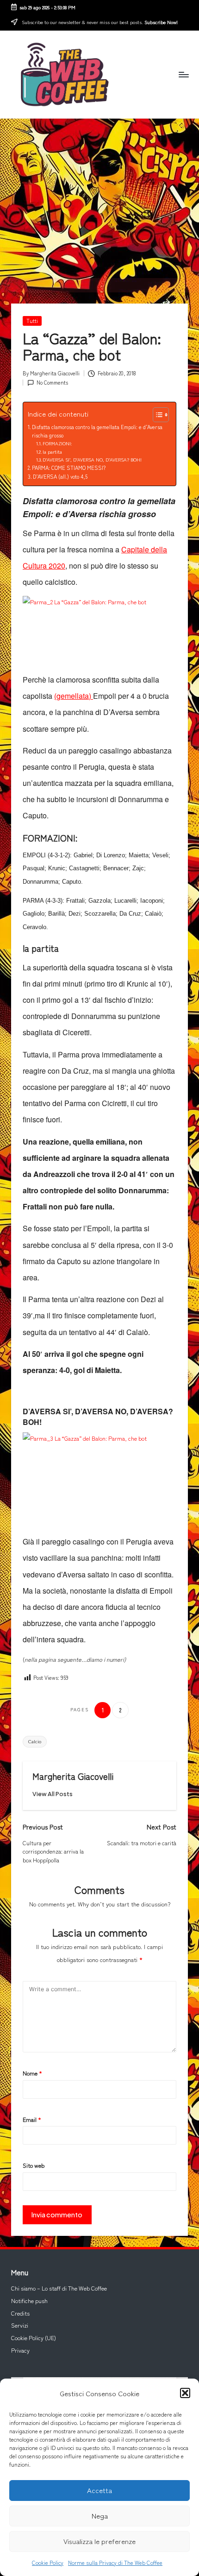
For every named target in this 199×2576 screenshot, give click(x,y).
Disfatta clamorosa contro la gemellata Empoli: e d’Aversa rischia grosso (97, 431)
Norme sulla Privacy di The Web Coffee (115, 2562)
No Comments (52, 382)
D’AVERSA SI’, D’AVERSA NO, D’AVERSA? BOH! (92, 459)
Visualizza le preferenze (99, 2541)
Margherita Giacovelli (73, 1776)
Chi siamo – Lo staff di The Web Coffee (59, 2288)
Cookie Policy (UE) (34, 2338)
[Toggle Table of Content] (156, 415)
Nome (32, 2073)
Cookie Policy (48, 2562)
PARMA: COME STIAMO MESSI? (69, 468)
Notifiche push (29, 2301)
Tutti (32, 321)
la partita (52, 452)
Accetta (99, 2490)
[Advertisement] (99, 198)
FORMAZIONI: (57, 443)
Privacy (20, 2350)
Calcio (35, 1741)
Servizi (20, 2325)
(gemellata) (74, 696)
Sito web (34, 2165)
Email (32, 2120)
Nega (100, 2516)
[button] (185, 2393)
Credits (20, 2313)
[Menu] (183, 74)
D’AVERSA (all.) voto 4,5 (60, 476)
